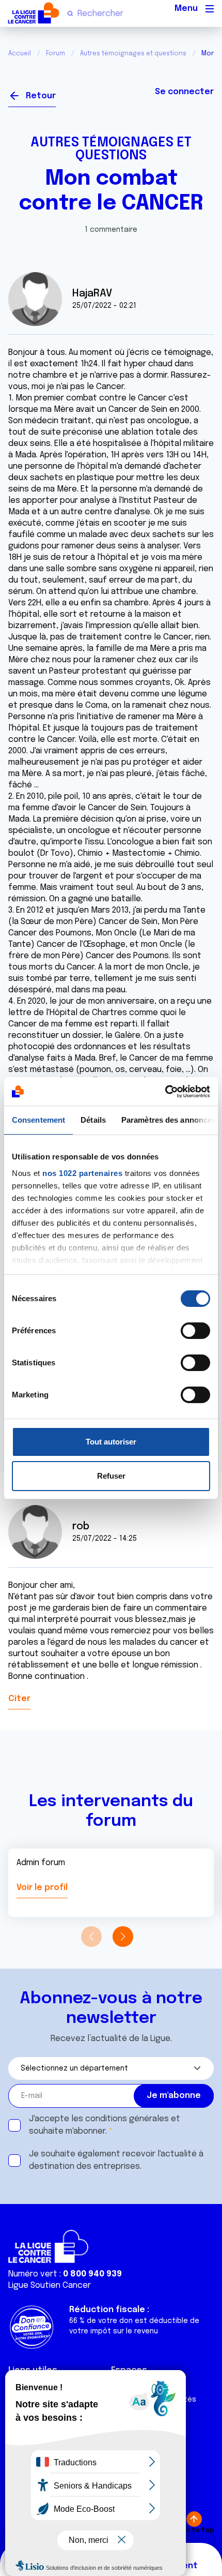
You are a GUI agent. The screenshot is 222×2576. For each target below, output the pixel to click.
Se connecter (184, 92)
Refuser (111, 1476)
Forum (55, 54)
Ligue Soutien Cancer (50, 2285)
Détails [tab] (93, 1120)
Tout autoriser (111, 1442)
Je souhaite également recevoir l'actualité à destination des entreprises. (116, 2160)
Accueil (20, 54)
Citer (19, 1699)
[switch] (195, 1331)
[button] (123, 1937)
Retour (41, 96)
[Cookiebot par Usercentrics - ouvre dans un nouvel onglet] (165, 1092)
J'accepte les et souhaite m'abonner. (105, 2125)
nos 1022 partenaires (82, 1173)
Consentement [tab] (38, 1120)
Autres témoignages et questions (133, 54)
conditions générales (127, 2119)
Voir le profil (42, 1888)
